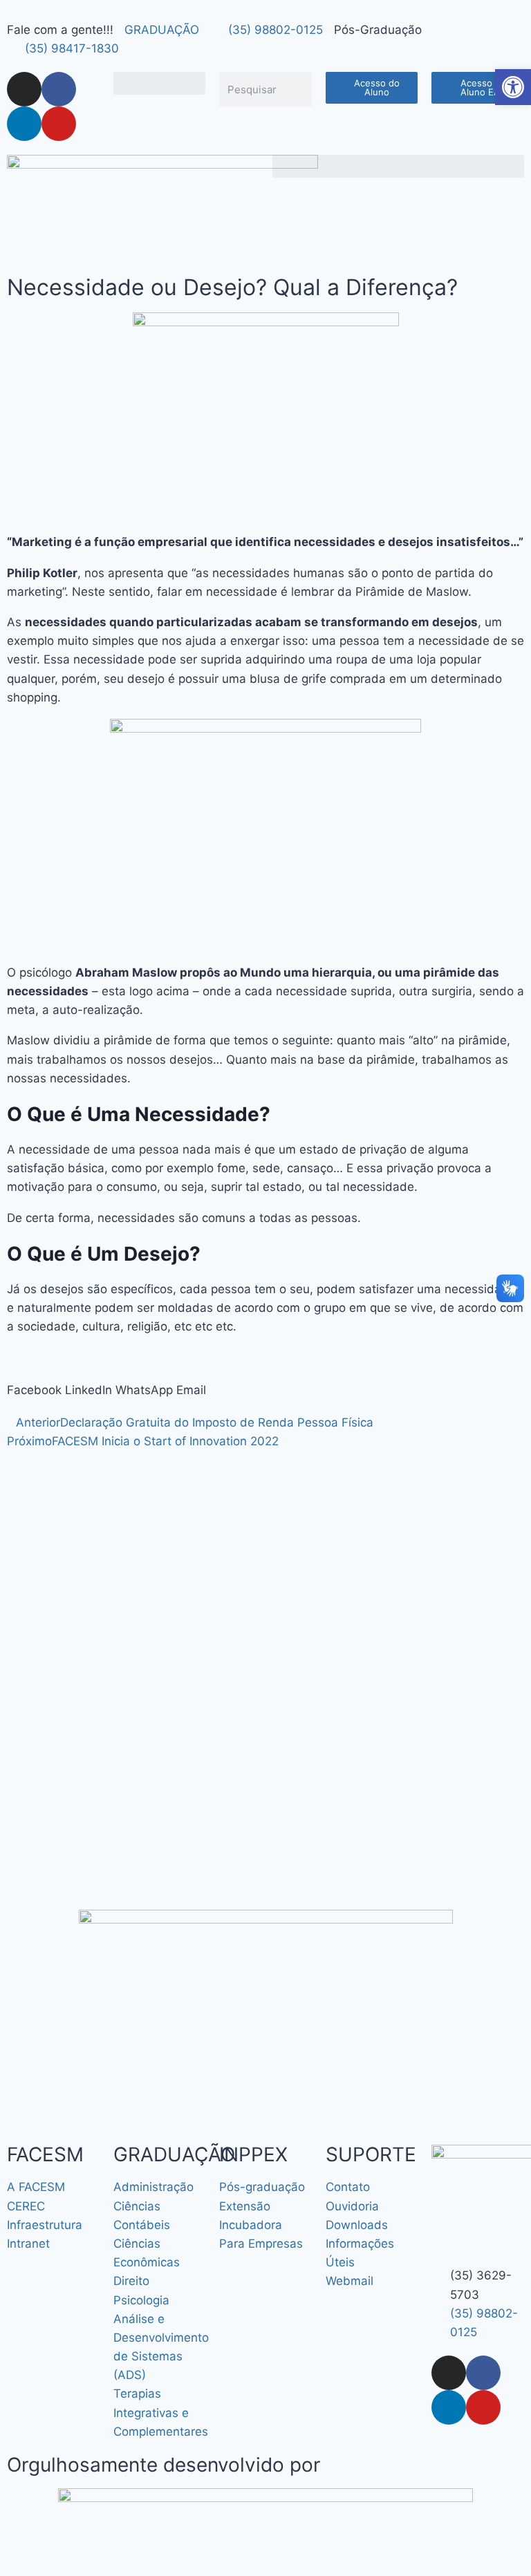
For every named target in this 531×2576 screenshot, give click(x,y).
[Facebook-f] (59, 89)
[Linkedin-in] (24, 124)
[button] (160, 83)
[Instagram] (24, 89)
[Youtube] (59, 124)
